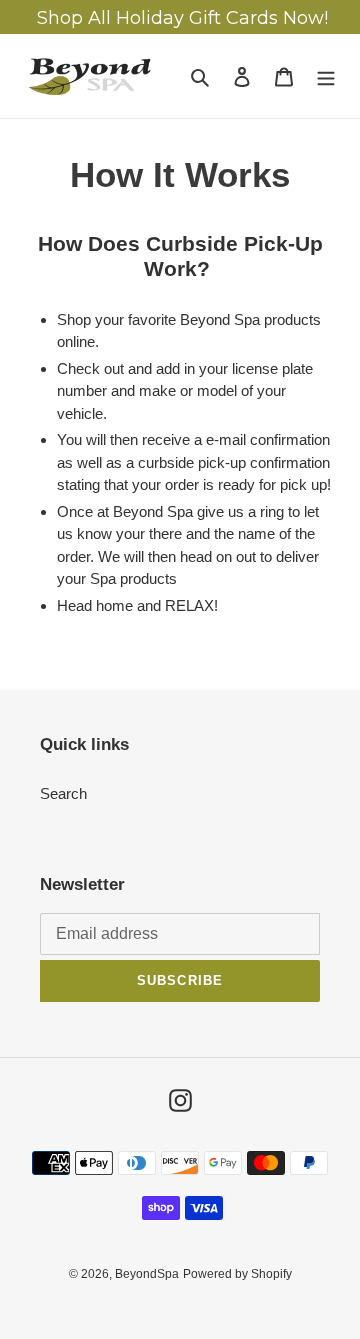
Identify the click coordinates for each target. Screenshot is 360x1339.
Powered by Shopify (237, 1274)
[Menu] (326, 76)
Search (63, 793)
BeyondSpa (147, 1274)
